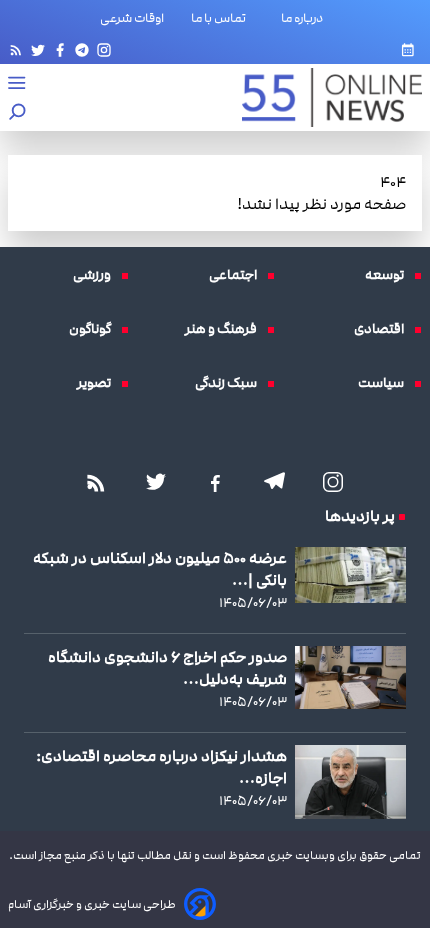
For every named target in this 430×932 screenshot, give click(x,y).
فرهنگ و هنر (226, 329)
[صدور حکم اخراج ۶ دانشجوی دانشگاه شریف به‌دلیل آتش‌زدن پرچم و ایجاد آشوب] (350, 677)
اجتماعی (238, 275)
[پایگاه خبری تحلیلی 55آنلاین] (322, 97)
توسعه (389, 275)
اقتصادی (384, 329)
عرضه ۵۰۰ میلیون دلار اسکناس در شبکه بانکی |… (160, 569)
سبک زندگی (231, 383)
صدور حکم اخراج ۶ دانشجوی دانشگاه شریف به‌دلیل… (167, 668)
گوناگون (95, 329)
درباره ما (306, 18)
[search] (18, 113)
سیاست (386, 383)
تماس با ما (222, 18)
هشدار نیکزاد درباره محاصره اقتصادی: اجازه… (161, 767)
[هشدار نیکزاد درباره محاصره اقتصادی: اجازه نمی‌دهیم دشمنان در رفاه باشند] (350, 782)
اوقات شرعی (132, 18)
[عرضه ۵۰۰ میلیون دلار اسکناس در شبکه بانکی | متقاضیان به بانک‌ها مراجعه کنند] (350, 575)
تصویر (99, 383)
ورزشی (97, 275)
